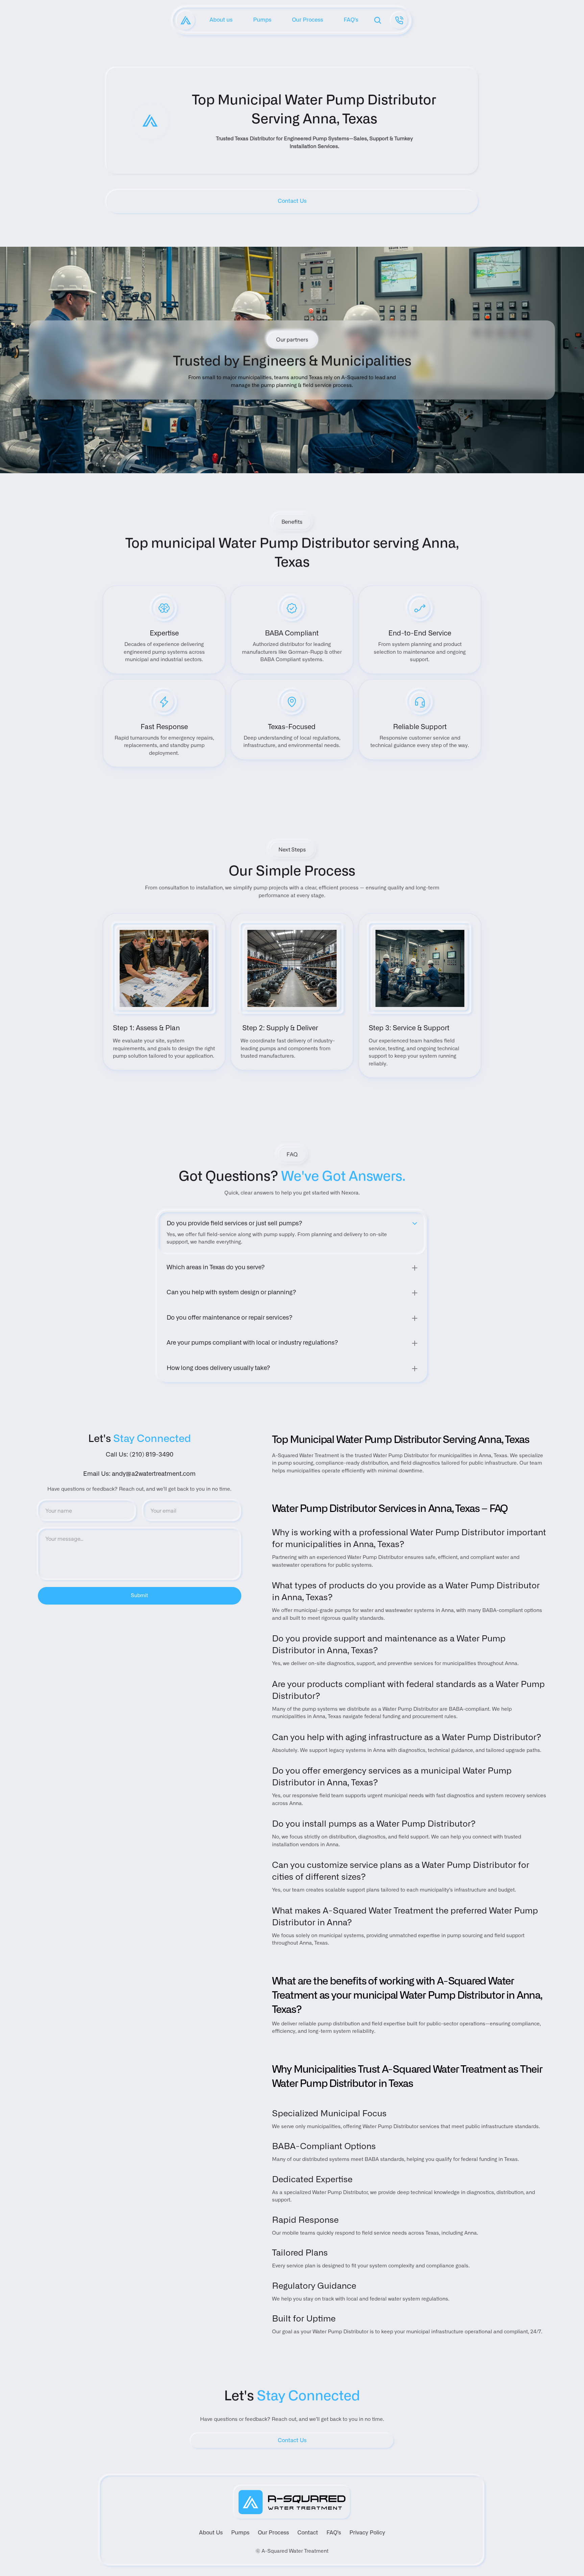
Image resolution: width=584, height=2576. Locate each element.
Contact (308, 2533)
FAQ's (334, 2533)
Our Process (273, 2533)
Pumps (240, 2533)
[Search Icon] (378, 20)
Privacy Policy (367, 2533)
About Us (211, 2533)
